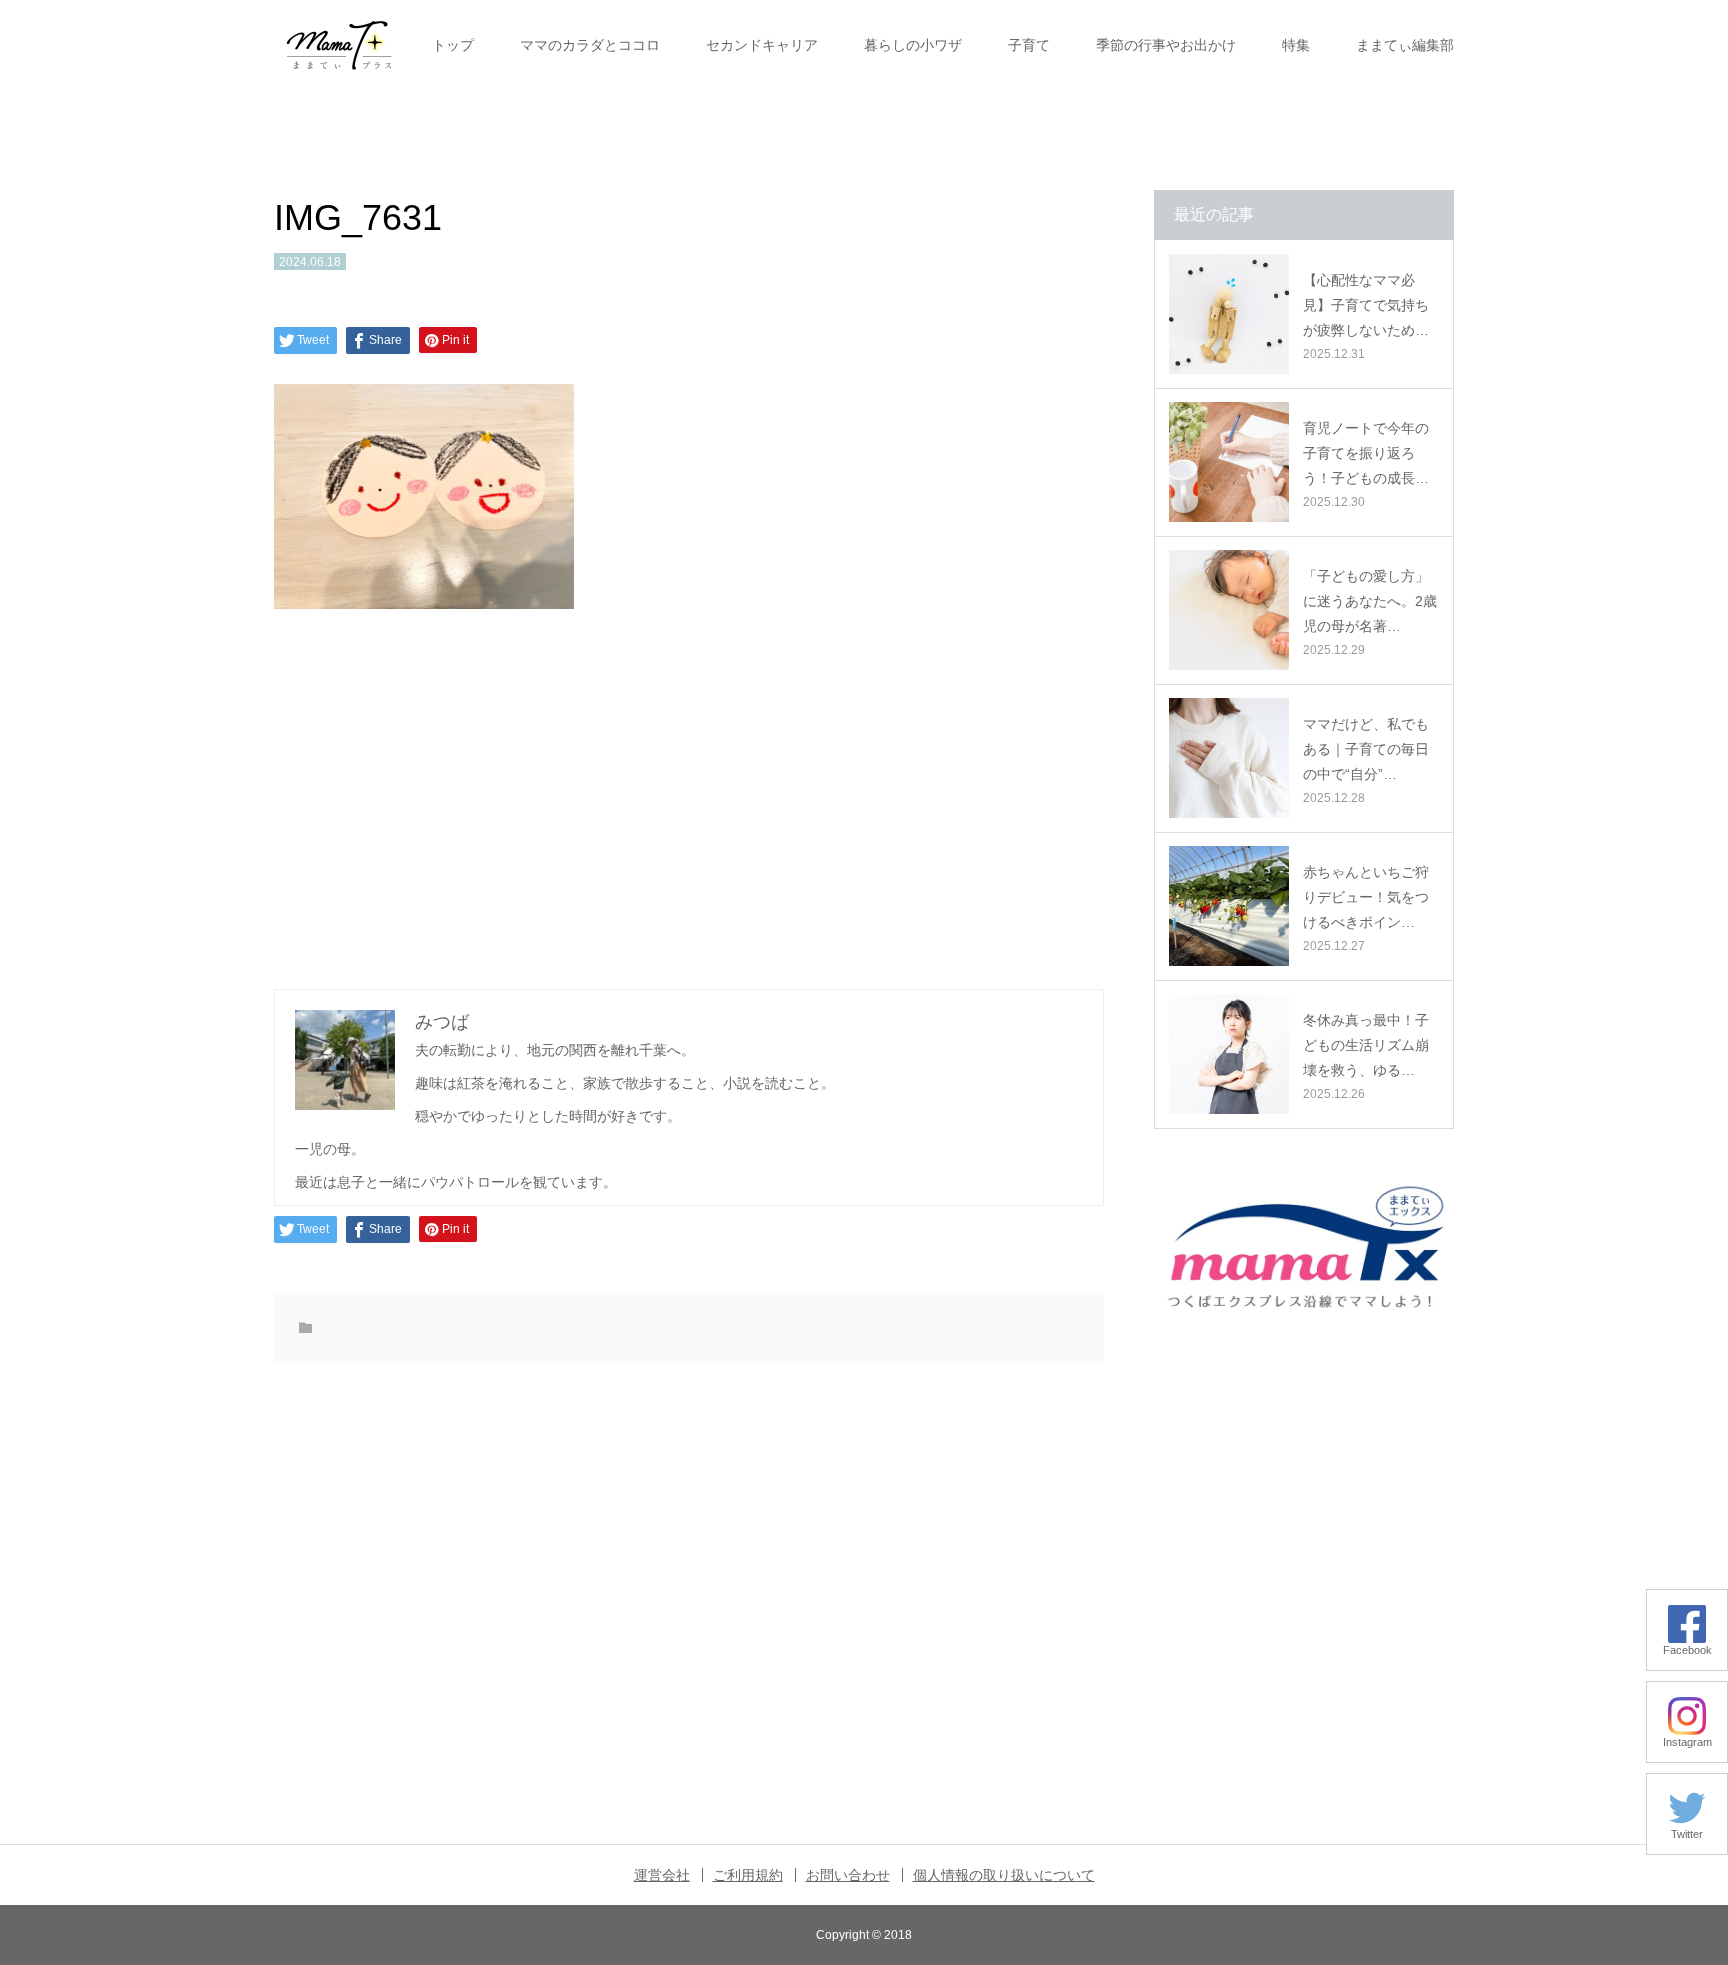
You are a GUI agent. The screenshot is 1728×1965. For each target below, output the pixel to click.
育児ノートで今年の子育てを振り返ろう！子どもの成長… (1366, 453)
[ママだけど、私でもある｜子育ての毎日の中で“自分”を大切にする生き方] (1229, 758)
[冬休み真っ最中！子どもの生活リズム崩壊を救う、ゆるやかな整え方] (1229, 1054)
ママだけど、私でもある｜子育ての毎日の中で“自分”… (1366, 749)
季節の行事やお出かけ (1166, 45)
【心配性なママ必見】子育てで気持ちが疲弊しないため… (1366, 305)
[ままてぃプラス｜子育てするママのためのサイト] (339, 45)
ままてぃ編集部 (1405, 45)
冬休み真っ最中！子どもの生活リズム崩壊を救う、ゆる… (1366, 1045)
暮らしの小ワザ (913, 45)
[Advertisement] (689, 796)
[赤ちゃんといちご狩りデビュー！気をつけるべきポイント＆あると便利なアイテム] (1229, 906)
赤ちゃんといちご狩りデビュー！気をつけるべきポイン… (1366, 897)
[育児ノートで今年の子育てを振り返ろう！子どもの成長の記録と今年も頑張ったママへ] (1229, 462)
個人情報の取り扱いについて (1004, 1875)
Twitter (1687, 1834)
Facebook (1687, 1650)
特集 (1296, 45)
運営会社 (662, 1875)
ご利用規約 (748, 1875)
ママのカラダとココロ (590, 45)
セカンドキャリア (762, 45)
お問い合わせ (848, 1875)
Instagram (1687, 1742)
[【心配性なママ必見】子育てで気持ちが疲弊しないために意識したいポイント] (1229, 314)
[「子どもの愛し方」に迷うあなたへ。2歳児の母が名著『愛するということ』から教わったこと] (1229, 610)
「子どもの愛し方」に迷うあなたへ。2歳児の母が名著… (1370, 601)
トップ (453, 45)
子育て (1029, 45)
